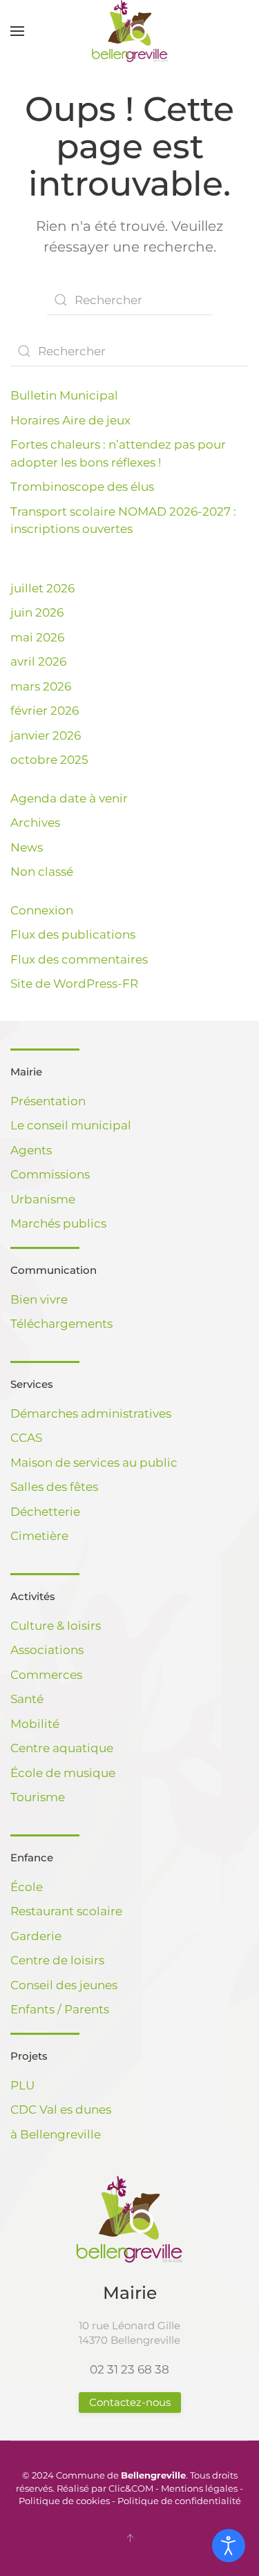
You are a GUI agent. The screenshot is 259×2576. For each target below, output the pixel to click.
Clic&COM (131, 2488)
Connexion (42, 910)
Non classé (42, 872)
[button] (17, 31)
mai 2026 (37, 637)
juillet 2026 (42, 588)
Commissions (50, 1174)
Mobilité (35, 1724)
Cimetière (39, 1536)
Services (32, 1384)
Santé (27, 1699)
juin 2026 (37, 612)
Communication (54, 1270)
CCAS (26, 1438)
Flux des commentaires (79, 959)
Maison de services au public (94, 1463)
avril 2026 (38, 661)
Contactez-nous (130, 2402)
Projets (29, 2056)
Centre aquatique (62, 1748)
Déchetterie (45, 1512)
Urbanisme (43, 1199)
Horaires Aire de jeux (70, 420)
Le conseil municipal (71, 1125)
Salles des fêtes (54, 1487)
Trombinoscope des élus (82, 487)
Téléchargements (61, 1324)
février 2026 (45, 711)
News (27, 847)
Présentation (48, 1101)
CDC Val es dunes (61, 2109)
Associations (47, 1650)
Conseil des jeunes (64, 1985)
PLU (22, 2085)
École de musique (63, 1773)
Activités (33, 1596)
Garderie (36, 1936)
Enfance (32, 1858)
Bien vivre (39, 1299)
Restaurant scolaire (66, 1911)
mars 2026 (41, 686)
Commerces (46, 1675)
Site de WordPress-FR (74, 984)
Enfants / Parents (60, 2009)
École (27, 1887)
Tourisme (38, 1797)
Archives (35, 822)
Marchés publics (58, 1223)
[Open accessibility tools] (229, 2546)
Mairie (26, 1072)
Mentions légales (199, 2488)
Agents (31, 1150)
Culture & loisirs (56, 1626)
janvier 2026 (46, 735)
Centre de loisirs (57, 1960)
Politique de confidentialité (179, 2501)
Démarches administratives (91, 1413)
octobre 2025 (49, 760)
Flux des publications (73, 934)
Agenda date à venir (69, 798)
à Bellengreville (56, 2134)
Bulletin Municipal (64, 395)
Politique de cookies (64, 2501)
